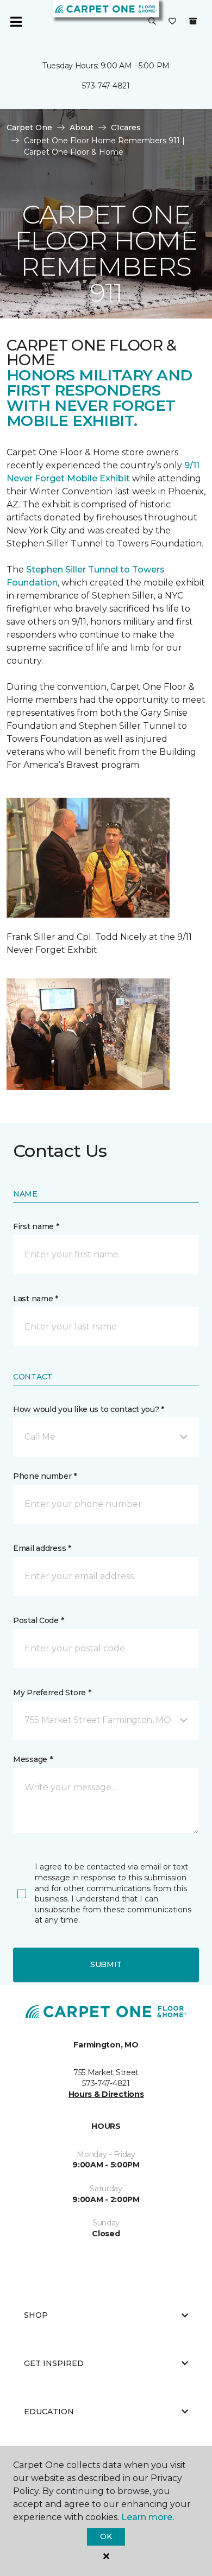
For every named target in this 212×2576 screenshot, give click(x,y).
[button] (152, 22)
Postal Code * (38, 1620)
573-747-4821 (106, 86)
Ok (106, 2536)
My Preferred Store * (52, 1693)
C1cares (126, 128)
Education (49, 2412)
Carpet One (29, 128)
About (82, 128)
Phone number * (45, 1476)
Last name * (36, 1299)
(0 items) (193, 21)
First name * (36, 1226)
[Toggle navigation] (16, 22)
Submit (106, 1964)
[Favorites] (172, 22)
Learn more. (148, 2517)
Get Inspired (54, 2363)
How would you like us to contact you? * (89, 1409)
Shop (36, 2315)
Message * (33, 1759)
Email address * (42, 1548)
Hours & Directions (106, 2094)
